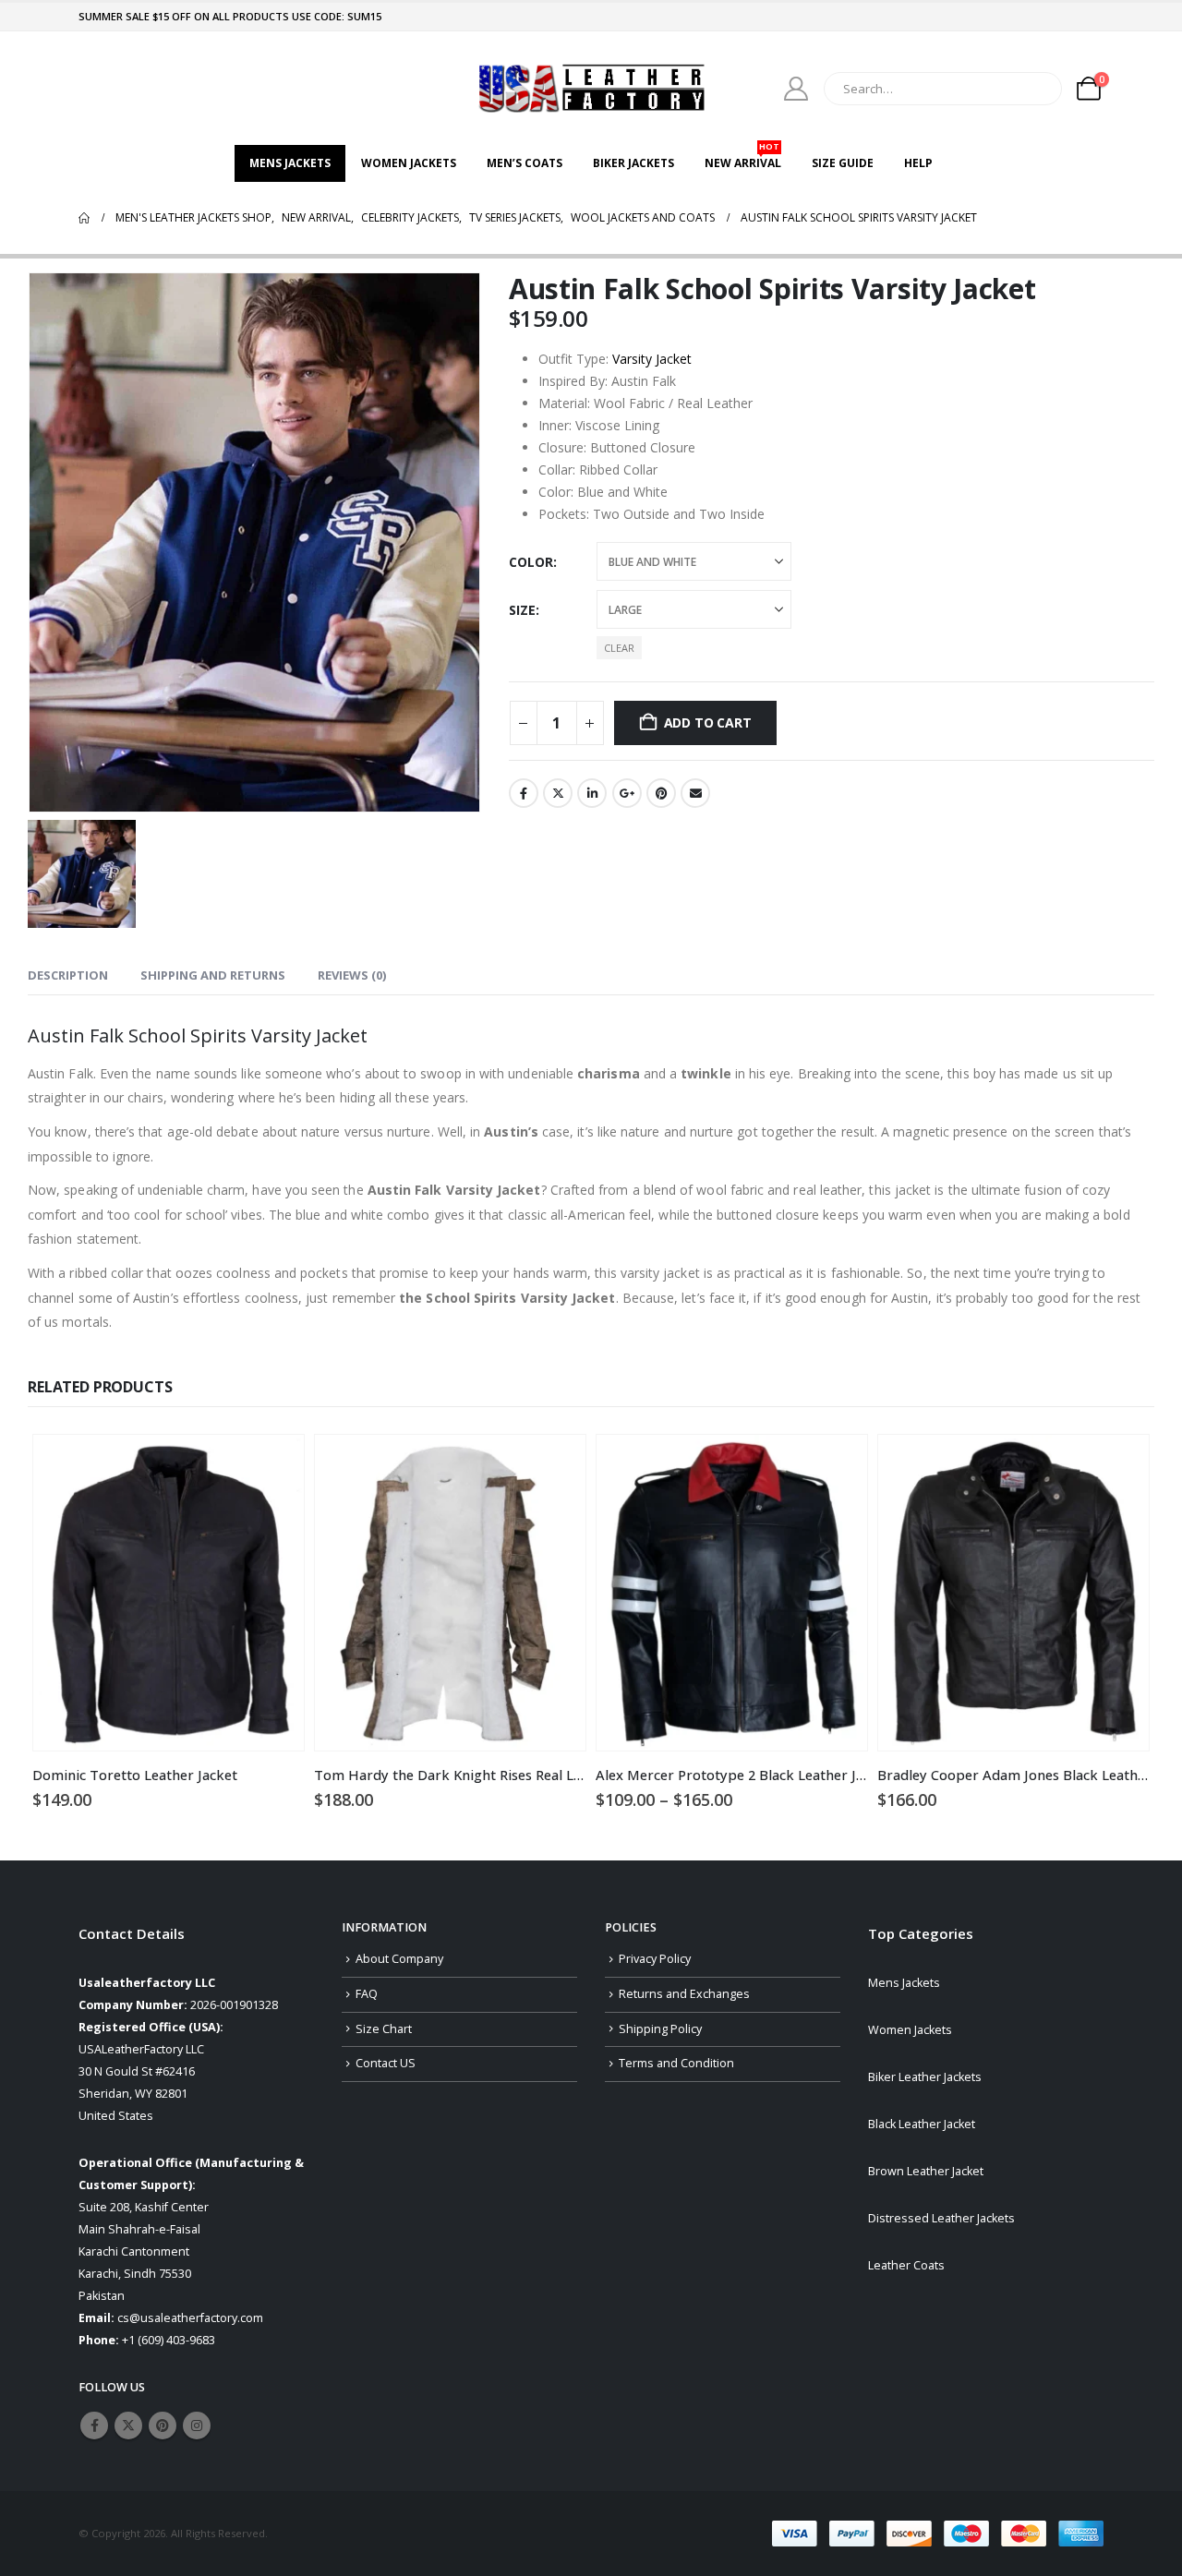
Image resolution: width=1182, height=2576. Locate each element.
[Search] (1035, 89)
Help (918, 163)
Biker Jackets (633, 163)
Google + (627, 793)
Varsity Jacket (652, 359)
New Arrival (743, 158)
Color (531, 562)
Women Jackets (409, 163)
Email (695, 793)
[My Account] (796, 89)
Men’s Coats (525, 163)
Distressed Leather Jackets (941, 2218)
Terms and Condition (676, 2063)
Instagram (197, 2426)
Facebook (524, 793)
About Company (399, 1959)
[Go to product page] (169, 1593)
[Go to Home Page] (84, 218)
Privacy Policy (655, 1959)
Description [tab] (68, 975)
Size (522, 610)
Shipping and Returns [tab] (213, 975)
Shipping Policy (660, 2029)
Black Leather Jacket (922, 2124)
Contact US (386, 2063)
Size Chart (384, 2029)
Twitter (558, 793)
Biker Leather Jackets (925, 2077)
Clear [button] (619, 648)
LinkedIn (592, 793)
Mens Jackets (290, 163)
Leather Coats (906, 2265)
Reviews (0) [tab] (352, 975)
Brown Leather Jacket (926, 2171)
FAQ (367, 1994)
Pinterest (661, 793)
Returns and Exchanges (684, 1994)
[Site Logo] (591, 88)
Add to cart (708, 722)
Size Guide (843, 163)
